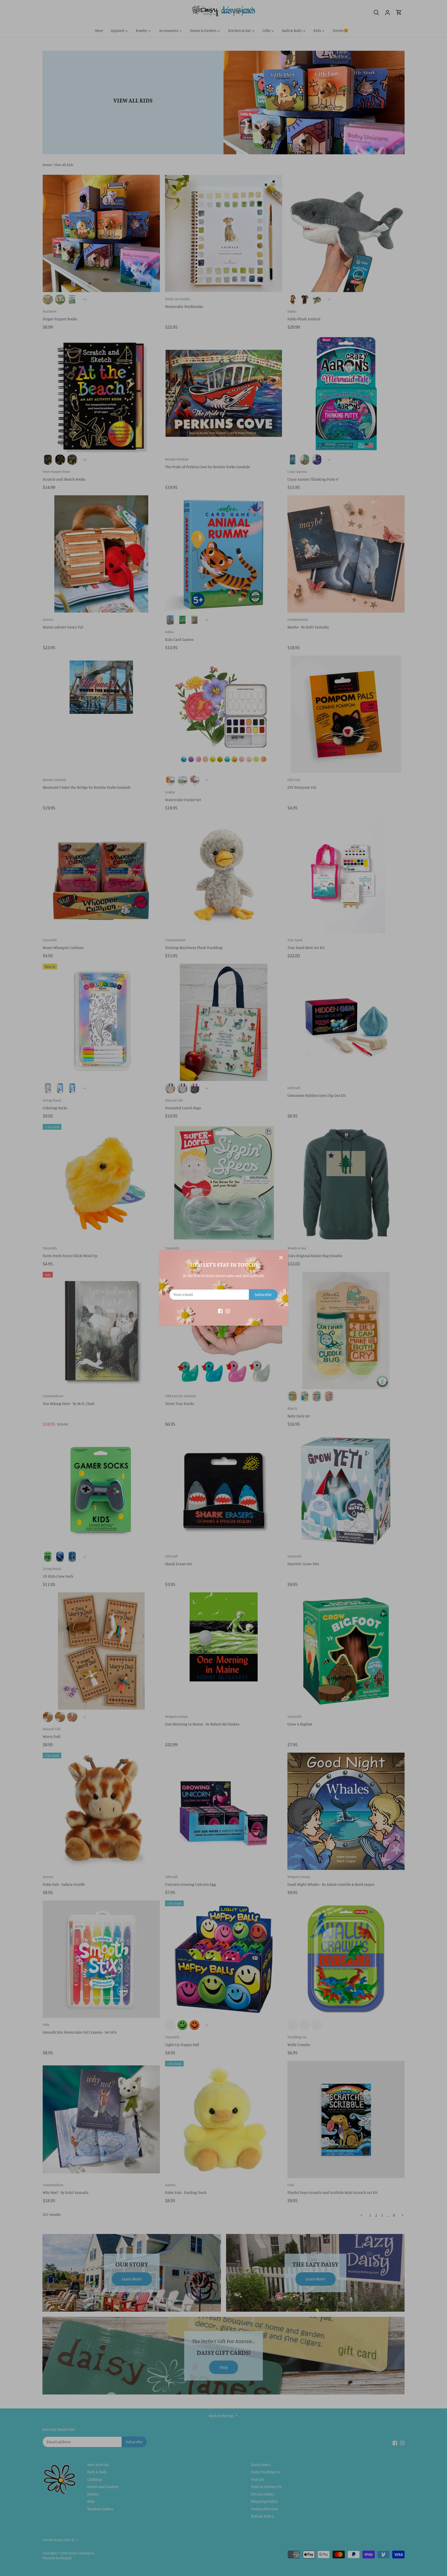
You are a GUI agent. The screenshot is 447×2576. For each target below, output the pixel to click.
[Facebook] (220, 1311)
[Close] (281, 1258)
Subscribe (263, 1294)
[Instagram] (228, 1311)
